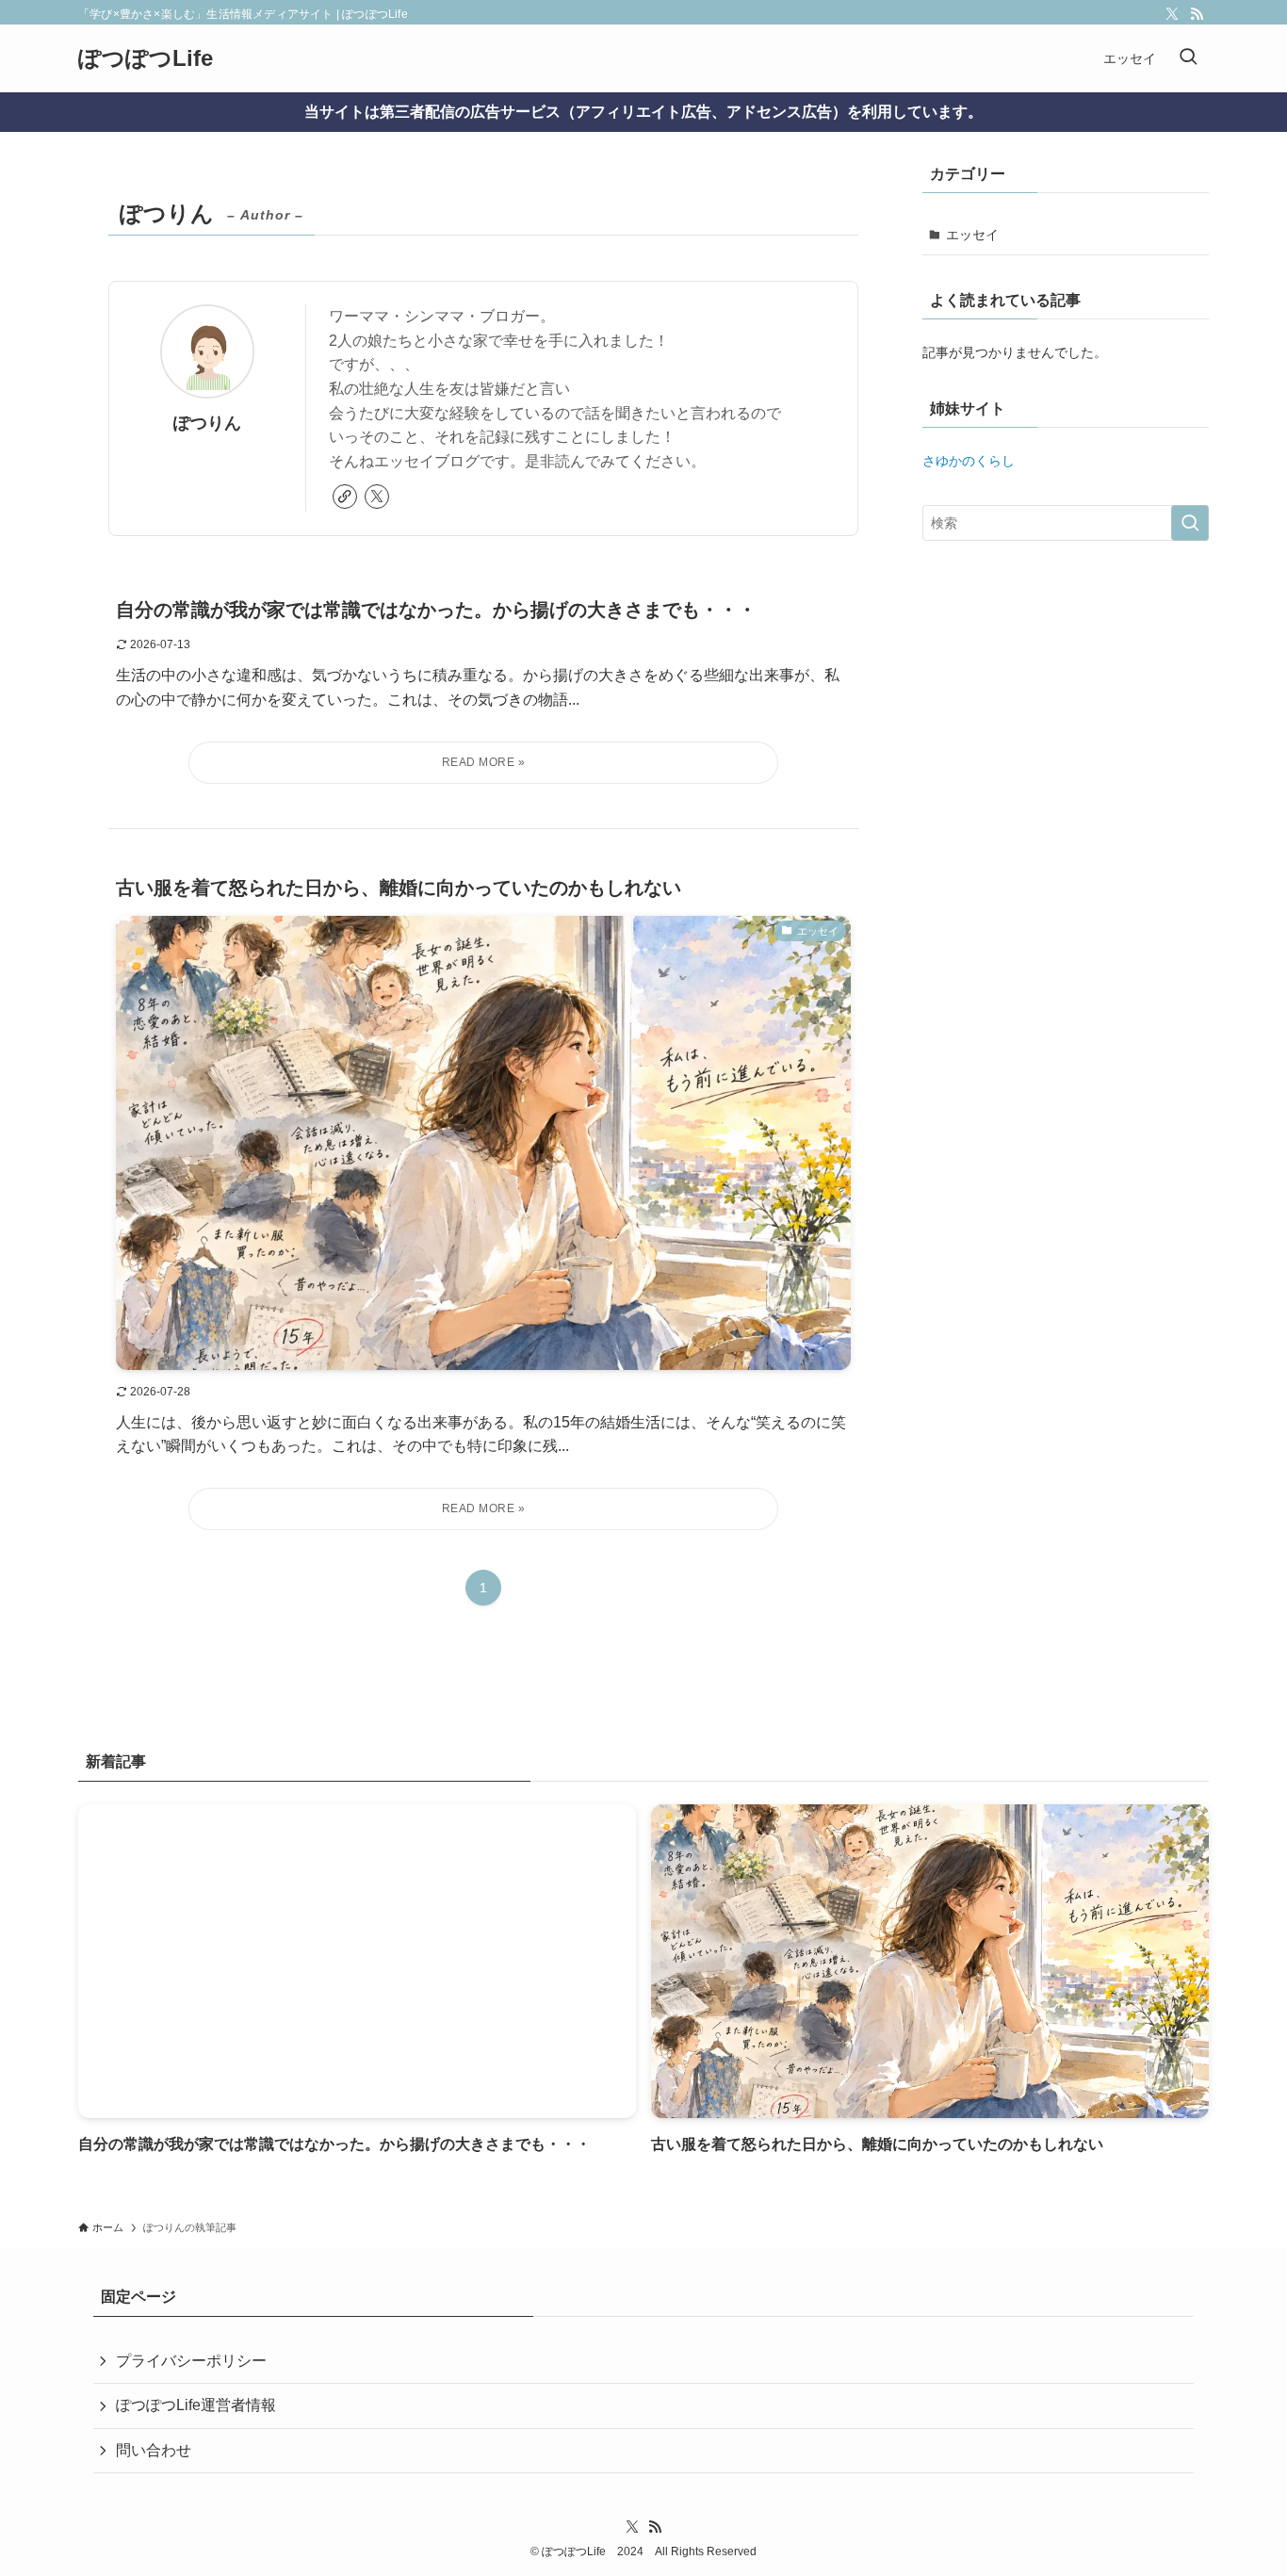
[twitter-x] (1172, 14)
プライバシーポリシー (191, 2361)
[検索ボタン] (1188, 58)
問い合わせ (154, 2450)
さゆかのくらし (969, 461)
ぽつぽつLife (146, 58)
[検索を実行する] (1190, 523)
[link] (345, 497)
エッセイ (972, 235)
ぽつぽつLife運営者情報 (196, 2405)
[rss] (1197, 14)
